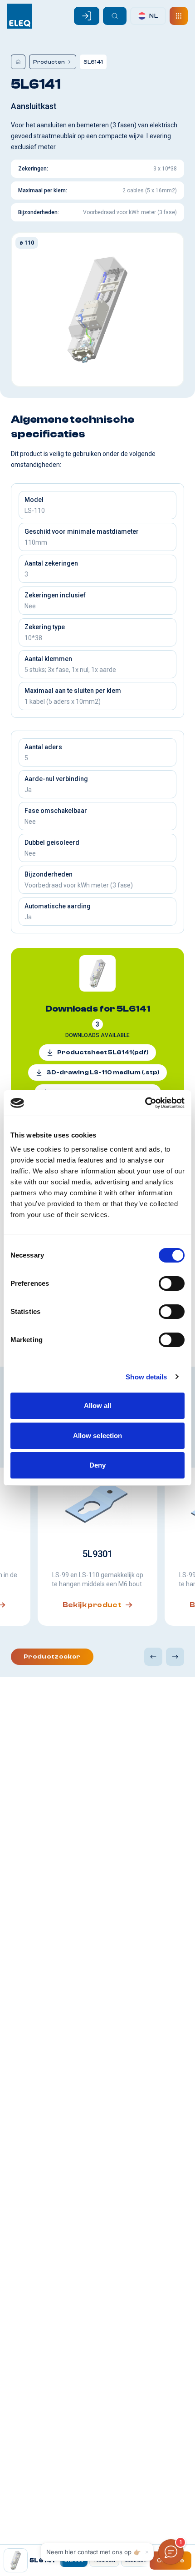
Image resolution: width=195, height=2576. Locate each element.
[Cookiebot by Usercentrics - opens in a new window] (145, 1103)
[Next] (175, 1657)
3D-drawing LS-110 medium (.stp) (103, 1072)
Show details (146, 1377)
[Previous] (153, 1657)
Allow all (98, 1406)
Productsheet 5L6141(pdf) (103, 1052)
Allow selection (98, 1436)
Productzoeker (52, 1657)
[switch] (172, 1283)
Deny (97, 1465)
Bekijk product (92, 1605)
